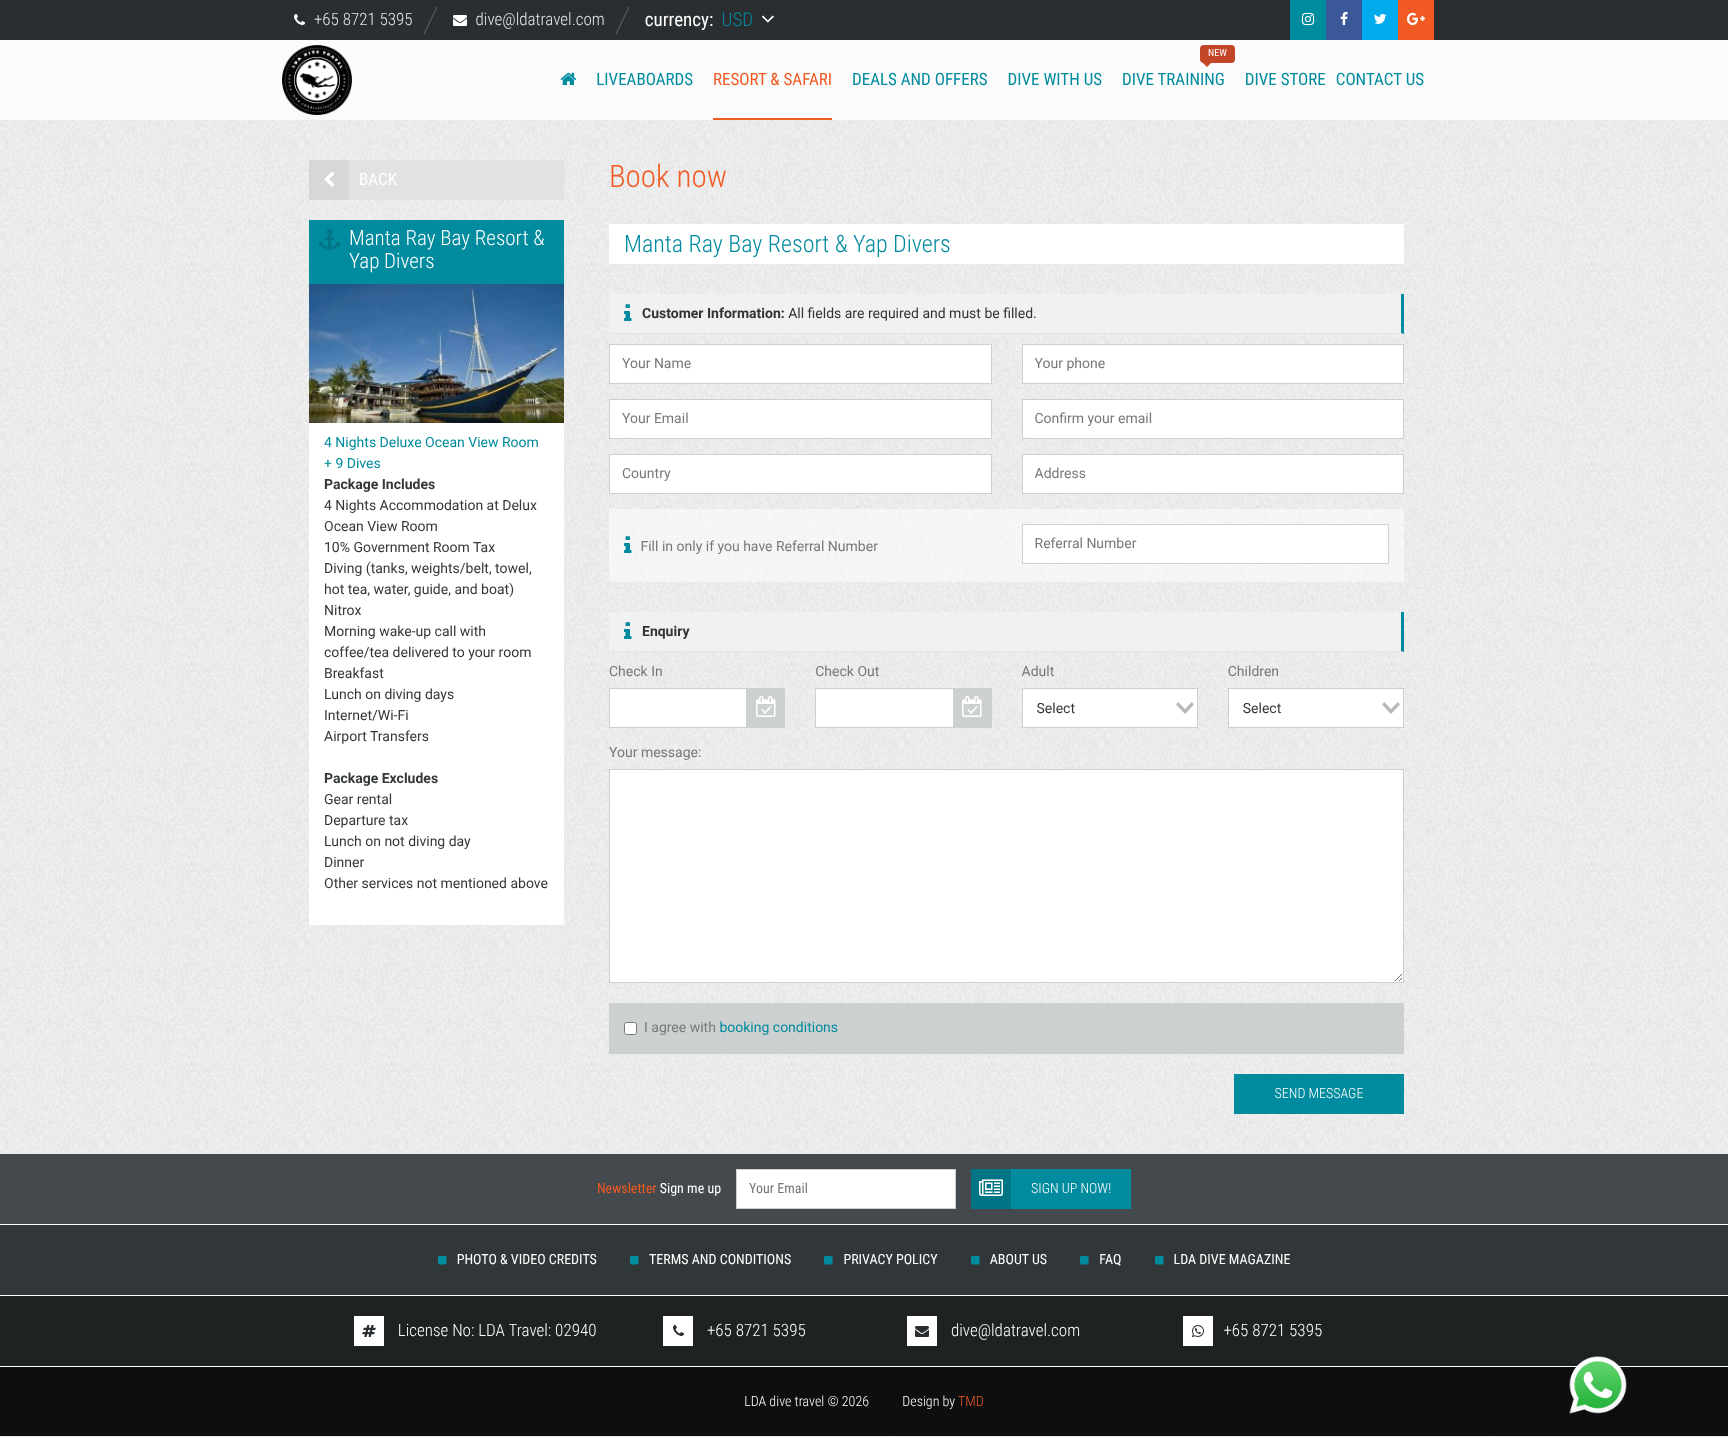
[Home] (568, 80)
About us (1018, 1260)
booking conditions (778, 1028)
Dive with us (1055, 80)
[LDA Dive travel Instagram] (1308, 20)
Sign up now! (1071, 1189)
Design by (943, 1402)
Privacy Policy (890, 1260)
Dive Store (1285, 80)
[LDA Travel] (329, 80)
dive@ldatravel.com (540, 20)
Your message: (655, 753)
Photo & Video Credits (527, 1260)
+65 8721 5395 (363, 20)
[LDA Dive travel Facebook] (1344, 20)
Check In (636, 672)
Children (1253, 672)
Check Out (847, 672)
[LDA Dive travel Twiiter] (1380, 20)
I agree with (680, 1028)
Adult (1038, 672)
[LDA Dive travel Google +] (1416, 20)
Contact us (1380, 80)
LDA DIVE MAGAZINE (1232, 1260)
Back (378, 180)
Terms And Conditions (720, 1260)
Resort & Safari (772, 80)
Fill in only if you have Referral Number (757, 547)
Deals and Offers (920, 80)
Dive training (1173, 69)
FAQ (1110, 1260)
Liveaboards (644, 80)
